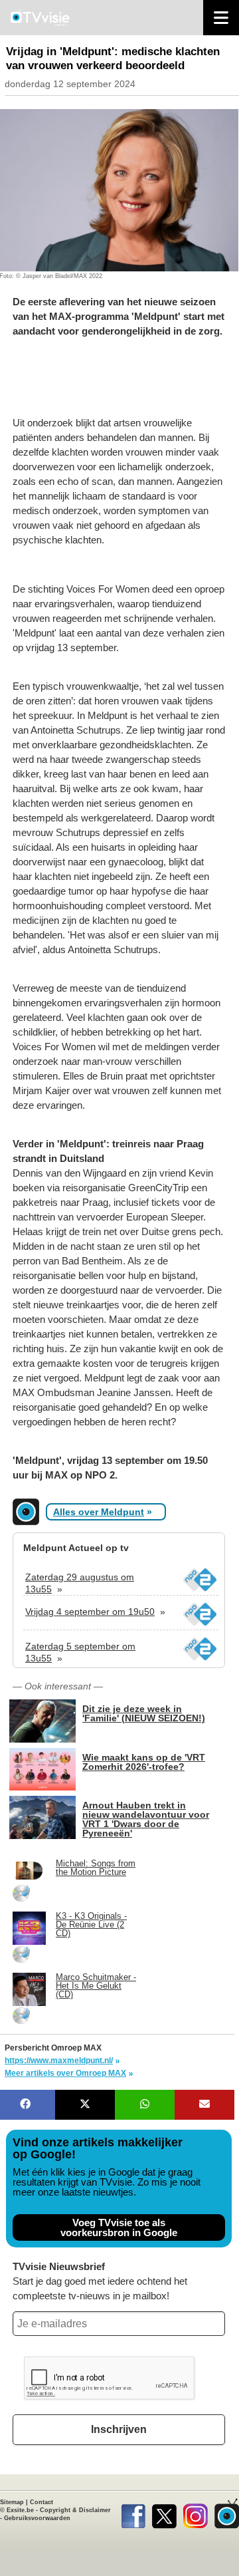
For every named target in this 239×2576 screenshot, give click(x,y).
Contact (41, 2502)
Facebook (133, 2513)
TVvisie (227, 2513)
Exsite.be (20, 2510)
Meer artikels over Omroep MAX (65, 2073)
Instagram (196, 2513)
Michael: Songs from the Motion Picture (96, 1868)
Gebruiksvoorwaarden (37, 2518)
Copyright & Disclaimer (75, 2510)
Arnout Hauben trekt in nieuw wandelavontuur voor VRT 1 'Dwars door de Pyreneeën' (146, 1819)
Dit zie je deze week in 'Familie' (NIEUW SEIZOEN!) (144, 1713)
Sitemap (12, 2502)
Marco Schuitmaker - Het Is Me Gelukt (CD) (96, 1986)
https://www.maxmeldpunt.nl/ (59, 2061)
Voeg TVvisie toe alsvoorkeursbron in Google (119, 2227)
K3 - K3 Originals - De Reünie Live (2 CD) (91, 1925)
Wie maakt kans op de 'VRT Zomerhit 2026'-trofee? (144, 1762)
